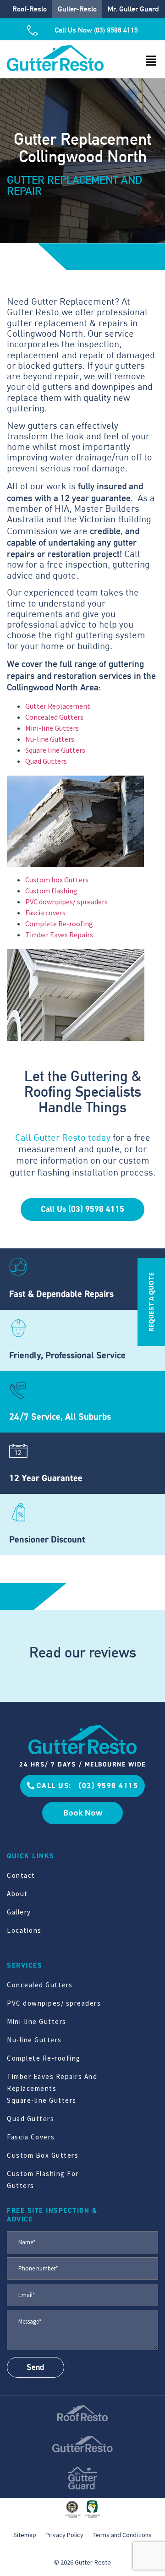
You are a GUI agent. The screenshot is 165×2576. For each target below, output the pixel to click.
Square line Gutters (55, 750)
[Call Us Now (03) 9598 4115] (36, 30)
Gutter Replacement (58, 706)
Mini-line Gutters (52, 728)
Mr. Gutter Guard (133, 9)
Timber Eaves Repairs (59, 935)
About (17, 1894)
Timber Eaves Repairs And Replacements (52, 2082)
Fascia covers (45, 913)
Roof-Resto (30, 9)
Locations (24, 1930)
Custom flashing (51, 891)
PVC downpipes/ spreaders (66, 902)
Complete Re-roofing (59, 924)
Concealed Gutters (54, 717)
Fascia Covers (31, 2137)
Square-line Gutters (42, 2100)
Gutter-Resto (77, 9)
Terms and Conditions (122, 2535)
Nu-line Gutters (50, 739)
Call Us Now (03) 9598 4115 (96, 30)
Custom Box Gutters (43, 2155)
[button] (151, 61)
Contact (21, 1875)
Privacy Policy (64, 2535)
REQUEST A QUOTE (151, 1302)
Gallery (19, 1912)
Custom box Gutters (57, 880)
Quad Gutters (46, 761)
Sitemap (25, 2535)
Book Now (83, 1813)
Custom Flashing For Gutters (43, 2179)
